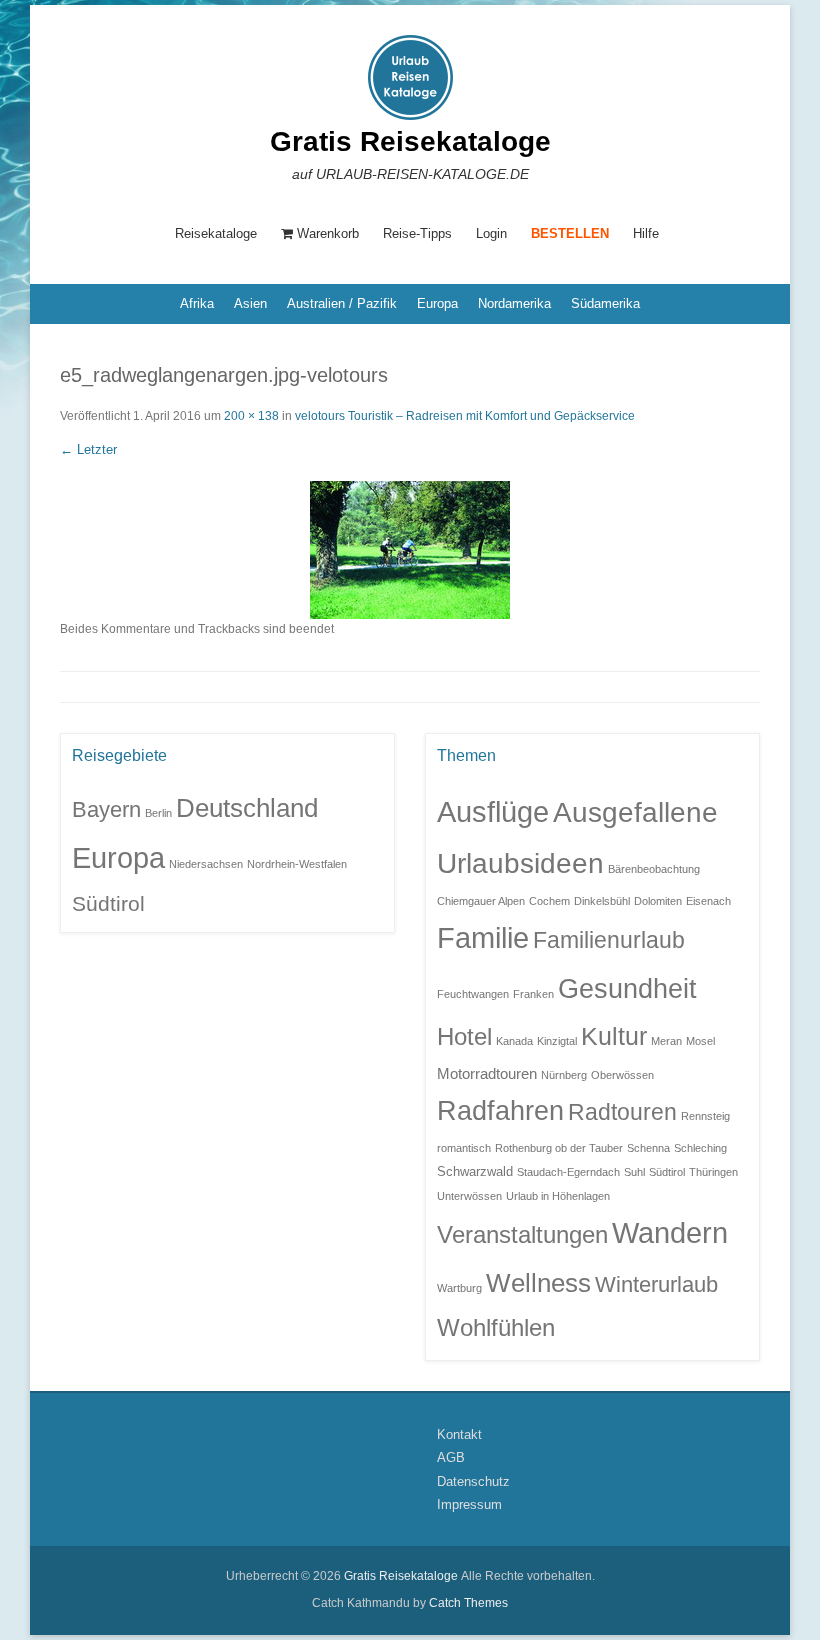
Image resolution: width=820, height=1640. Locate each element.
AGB (451, 1457)
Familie (483, 937)
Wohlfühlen (496, 1327)
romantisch (464, 1148)
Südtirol (108, 903)
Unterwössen (469, 1196)
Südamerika (605, 303)
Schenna (648, 1148)
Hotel (464, 1036)
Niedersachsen (206, 864)
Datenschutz (473, 1481)
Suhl (634, 1172)
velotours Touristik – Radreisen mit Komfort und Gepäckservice (465, 416)
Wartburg (459, 1288)
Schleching (700, 1148)
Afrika (197, 303)
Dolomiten (658, 901)
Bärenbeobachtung (654, 869)
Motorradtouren (487, 1073)
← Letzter (88, 449)
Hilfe (646, 233)
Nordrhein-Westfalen (297, 864)
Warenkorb (328, 233)
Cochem (549, 901)
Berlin (158, 813)
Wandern (670, 1233)
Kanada (514, 1041)
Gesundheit (627, 988)
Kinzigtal (557, 1041)
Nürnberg (564, 1075)
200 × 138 (251, 416)
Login (491, 233)
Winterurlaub (656, 1284)
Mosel (700, 1041)
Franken (533, 994)
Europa (437, 303)
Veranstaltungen (522, 1235)
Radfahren (500, 1110)
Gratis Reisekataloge (410, 141)
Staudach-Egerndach (568, 1172)
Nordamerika (514, 303)
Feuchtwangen (473, 994)
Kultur (614, 1036)
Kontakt (459, 1434)
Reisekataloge (216, 233)
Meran (666, 1041)
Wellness (538, 1283)
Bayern (106, 809)
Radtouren (622, 1112)
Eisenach (708, 901)
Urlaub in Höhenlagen (558, 1196)
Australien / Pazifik (342, 303)
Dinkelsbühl (602, 901)
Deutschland (247, 808)
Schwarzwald (475, 1171)
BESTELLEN (570, 233)
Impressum (469, 1504)
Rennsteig (705, 1116)
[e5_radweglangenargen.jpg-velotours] (410, 550)
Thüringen (713, 1172)
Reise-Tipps (417, 233)
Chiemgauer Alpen (481, 901)
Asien (250, 303)
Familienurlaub (609, 940)
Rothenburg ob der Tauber (559, 1148)
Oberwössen (622, 1075)
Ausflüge (493, 811)
